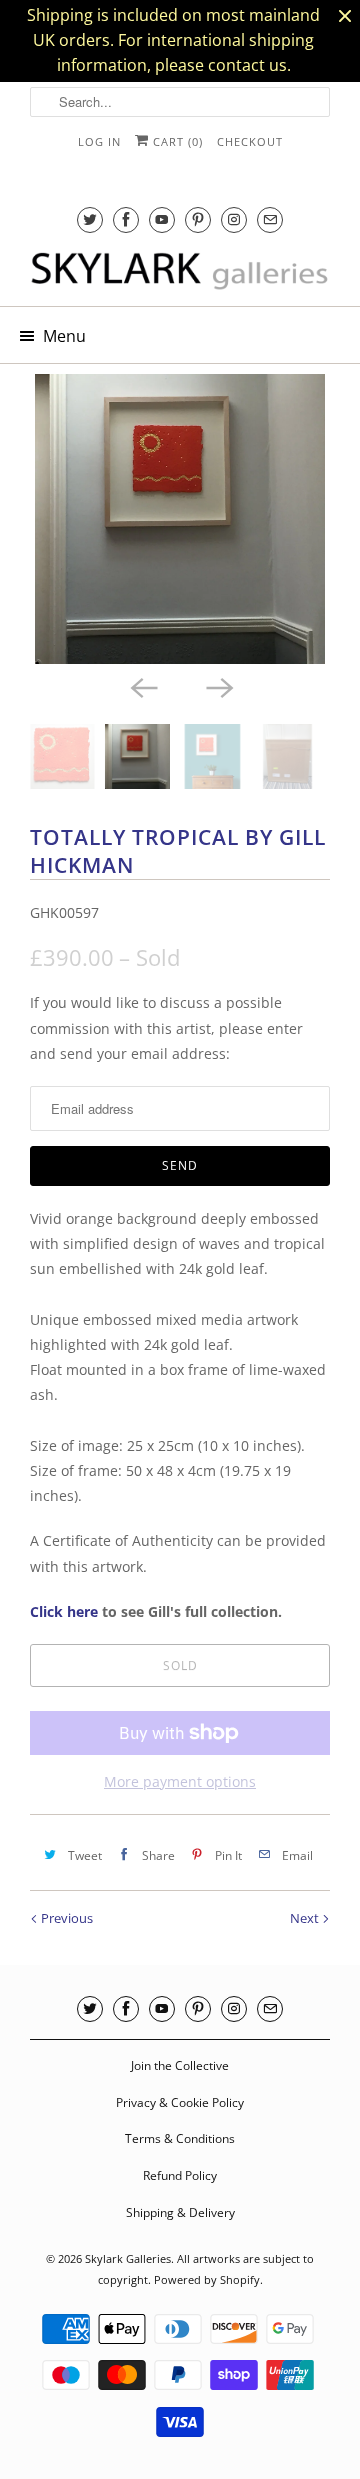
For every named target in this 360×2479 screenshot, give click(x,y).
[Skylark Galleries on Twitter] (90, 219)
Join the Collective (180, 2065)
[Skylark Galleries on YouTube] (162, 219)
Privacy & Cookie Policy (180, 2102)
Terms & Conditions (180, 2138)
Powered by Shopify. (208, 2279)
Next (306, 1918)
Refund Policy (180, 2175)
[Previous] (142, 686)
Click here (64, 1611)
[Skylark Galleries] (180, 272)
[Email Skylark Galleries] (270, 219)
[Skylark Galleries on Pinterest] (198, 219)
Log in (99, 141)
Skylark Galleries (128, 2258)
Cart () (176, 141)
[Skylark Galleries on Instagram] (234, 219)
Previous (65, 1918)
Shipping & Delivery (180, 2212)
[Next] (218, 686)
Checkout (250, 141)
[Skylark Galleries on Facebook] (126, 219)
